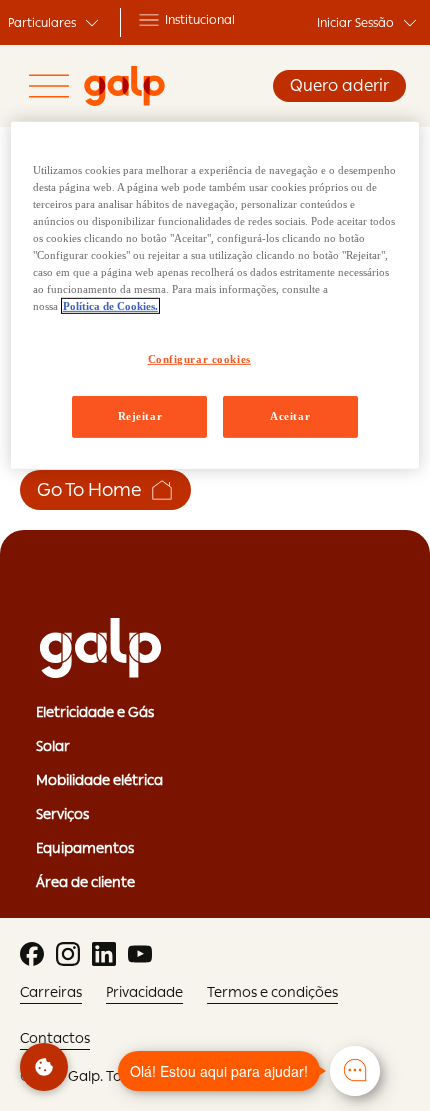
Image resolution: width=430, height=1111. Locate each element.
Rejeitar (140, 416)
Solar (53, 746)
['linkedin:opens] (104, 954)
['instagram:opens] (68, 954)
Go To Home (89, 489)
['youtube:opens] (140, 954)
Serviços (62, 814)
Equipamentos (85, 848)
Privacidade (144, 992)
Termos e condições (272, 992)
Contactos (55, 1038)
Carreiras (51, 992)
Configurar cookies (199, 359)
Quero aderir (339, 85)
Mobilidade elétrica (99, 780)
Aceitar (290, 416)
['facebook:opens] (32, 954)
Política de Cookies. (110, 306)
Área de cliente (85, 882)
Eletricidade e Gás (95, 712)
